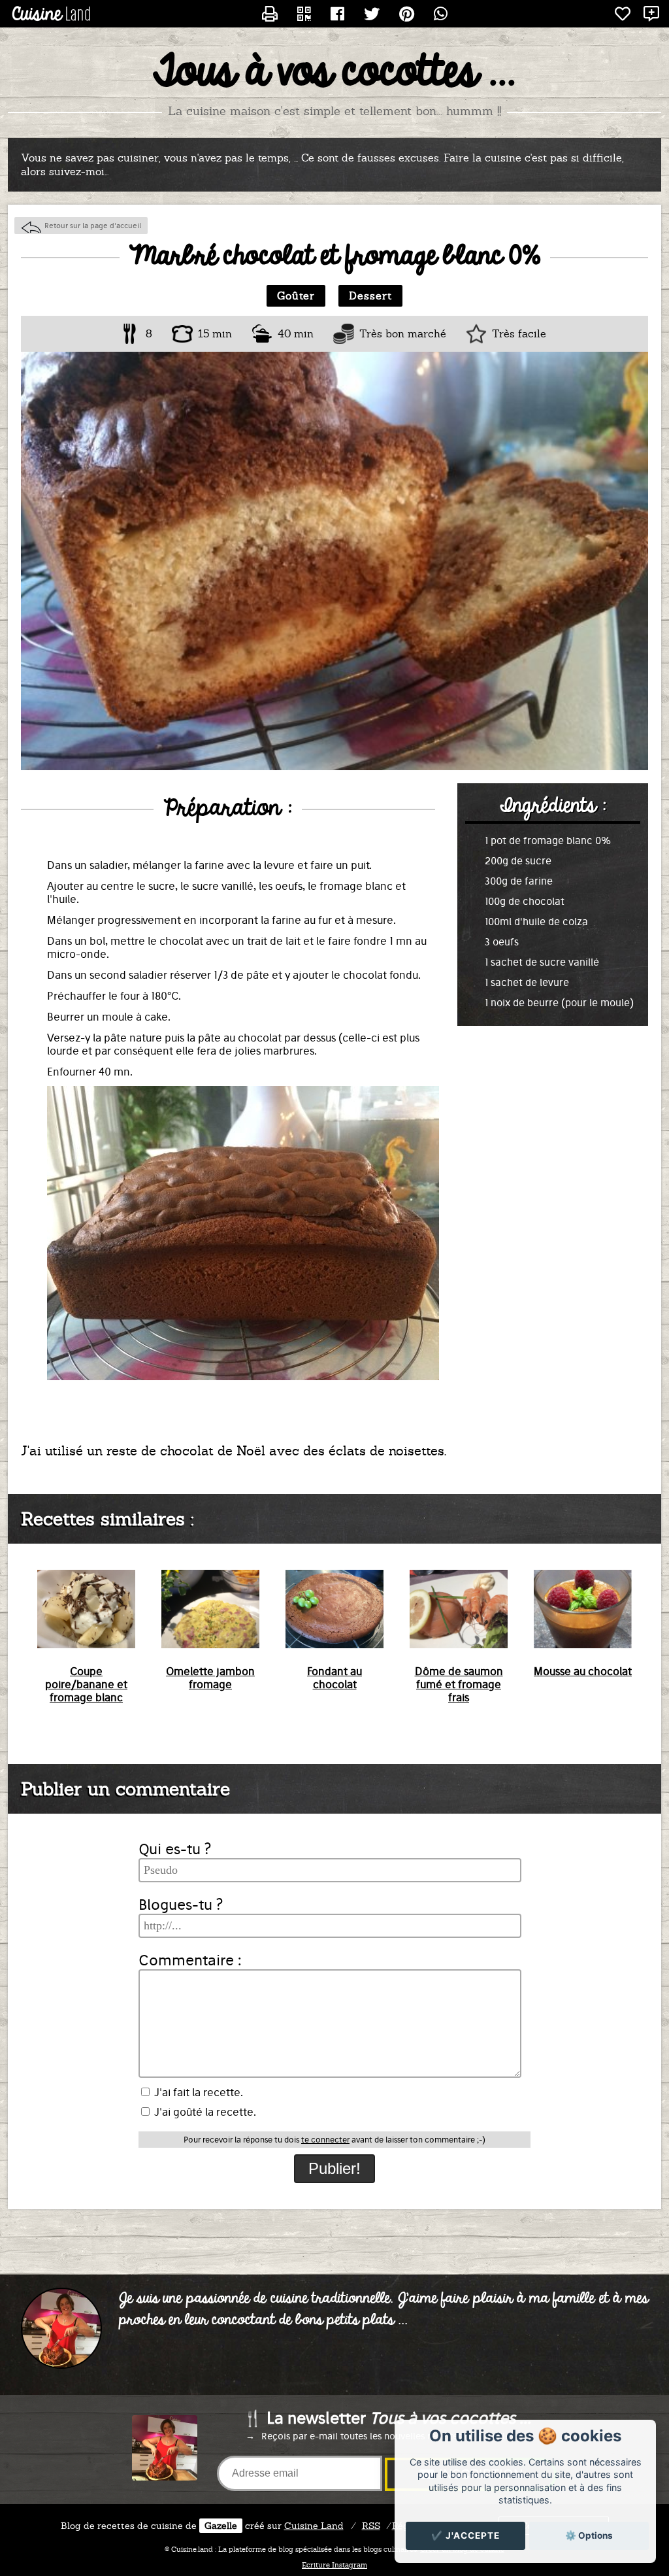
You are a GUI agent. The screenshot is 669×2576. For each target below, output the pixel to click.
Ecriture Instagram (334, 2565)
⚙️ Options (589, 2535)
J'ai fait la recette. (197, 2092)
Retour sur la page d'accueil (93, 226)
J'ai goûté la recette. (204, 2112)
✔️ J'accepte (465, 2535)
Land (314, 2526)
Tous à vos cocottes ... (334, 73)
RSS (371, 2526)
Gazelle (221, 2526)
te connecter (325, 2140)
